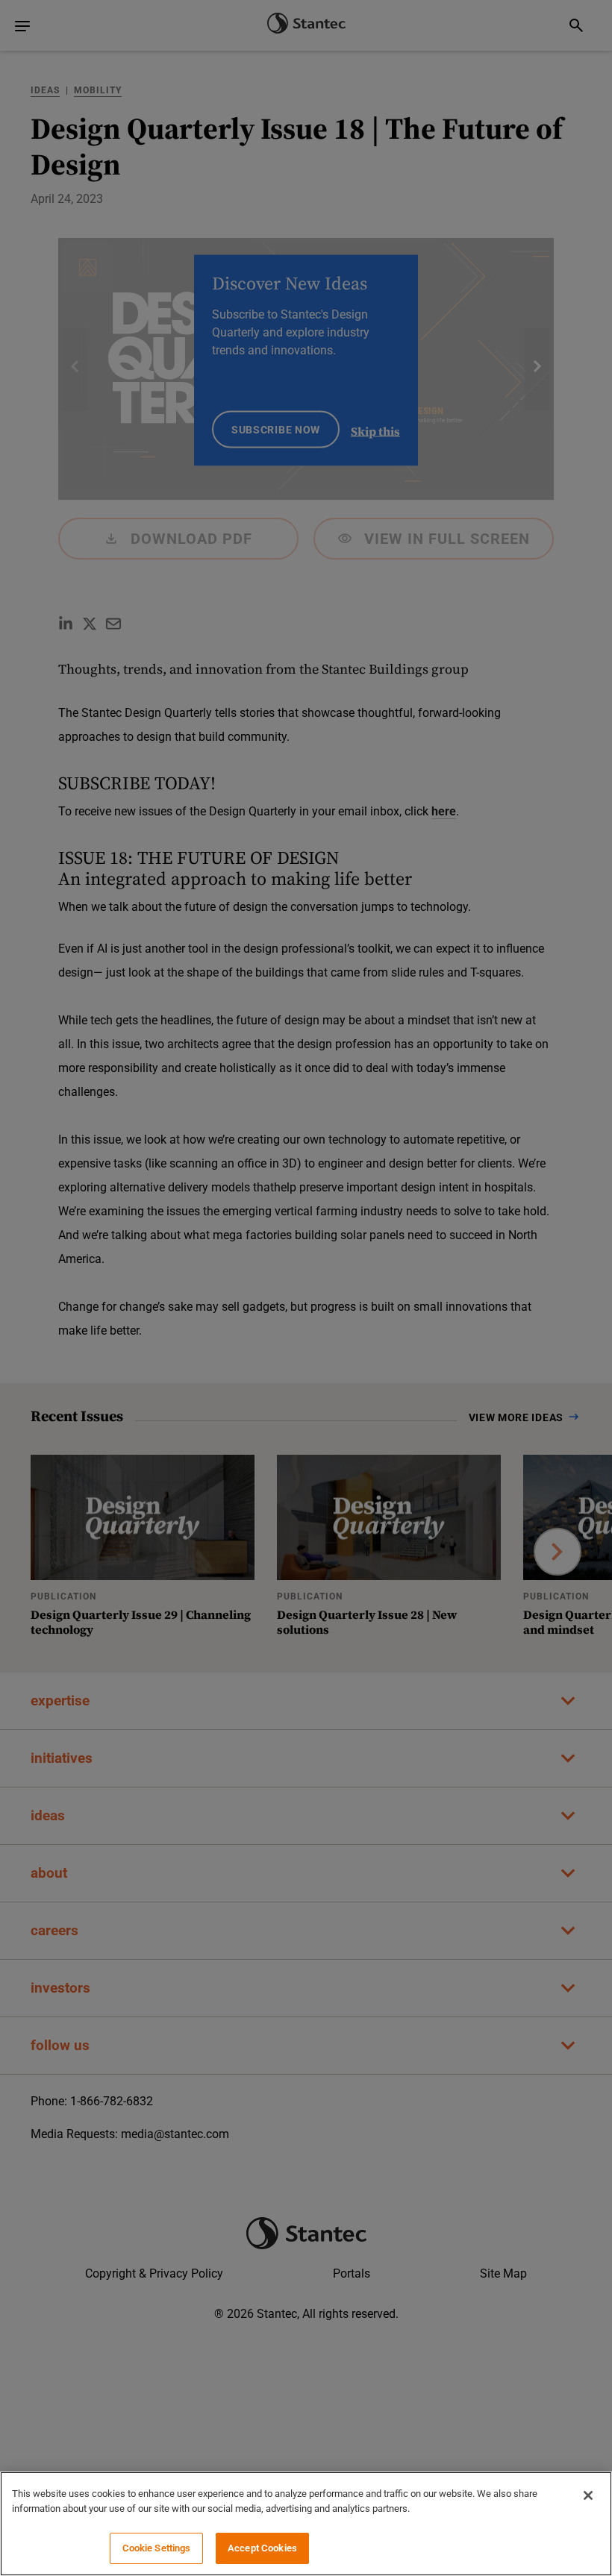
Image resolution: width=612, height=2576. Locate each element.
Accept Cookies (262, 2548)
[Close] (588, 2495)
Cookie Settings (157, 2548)
